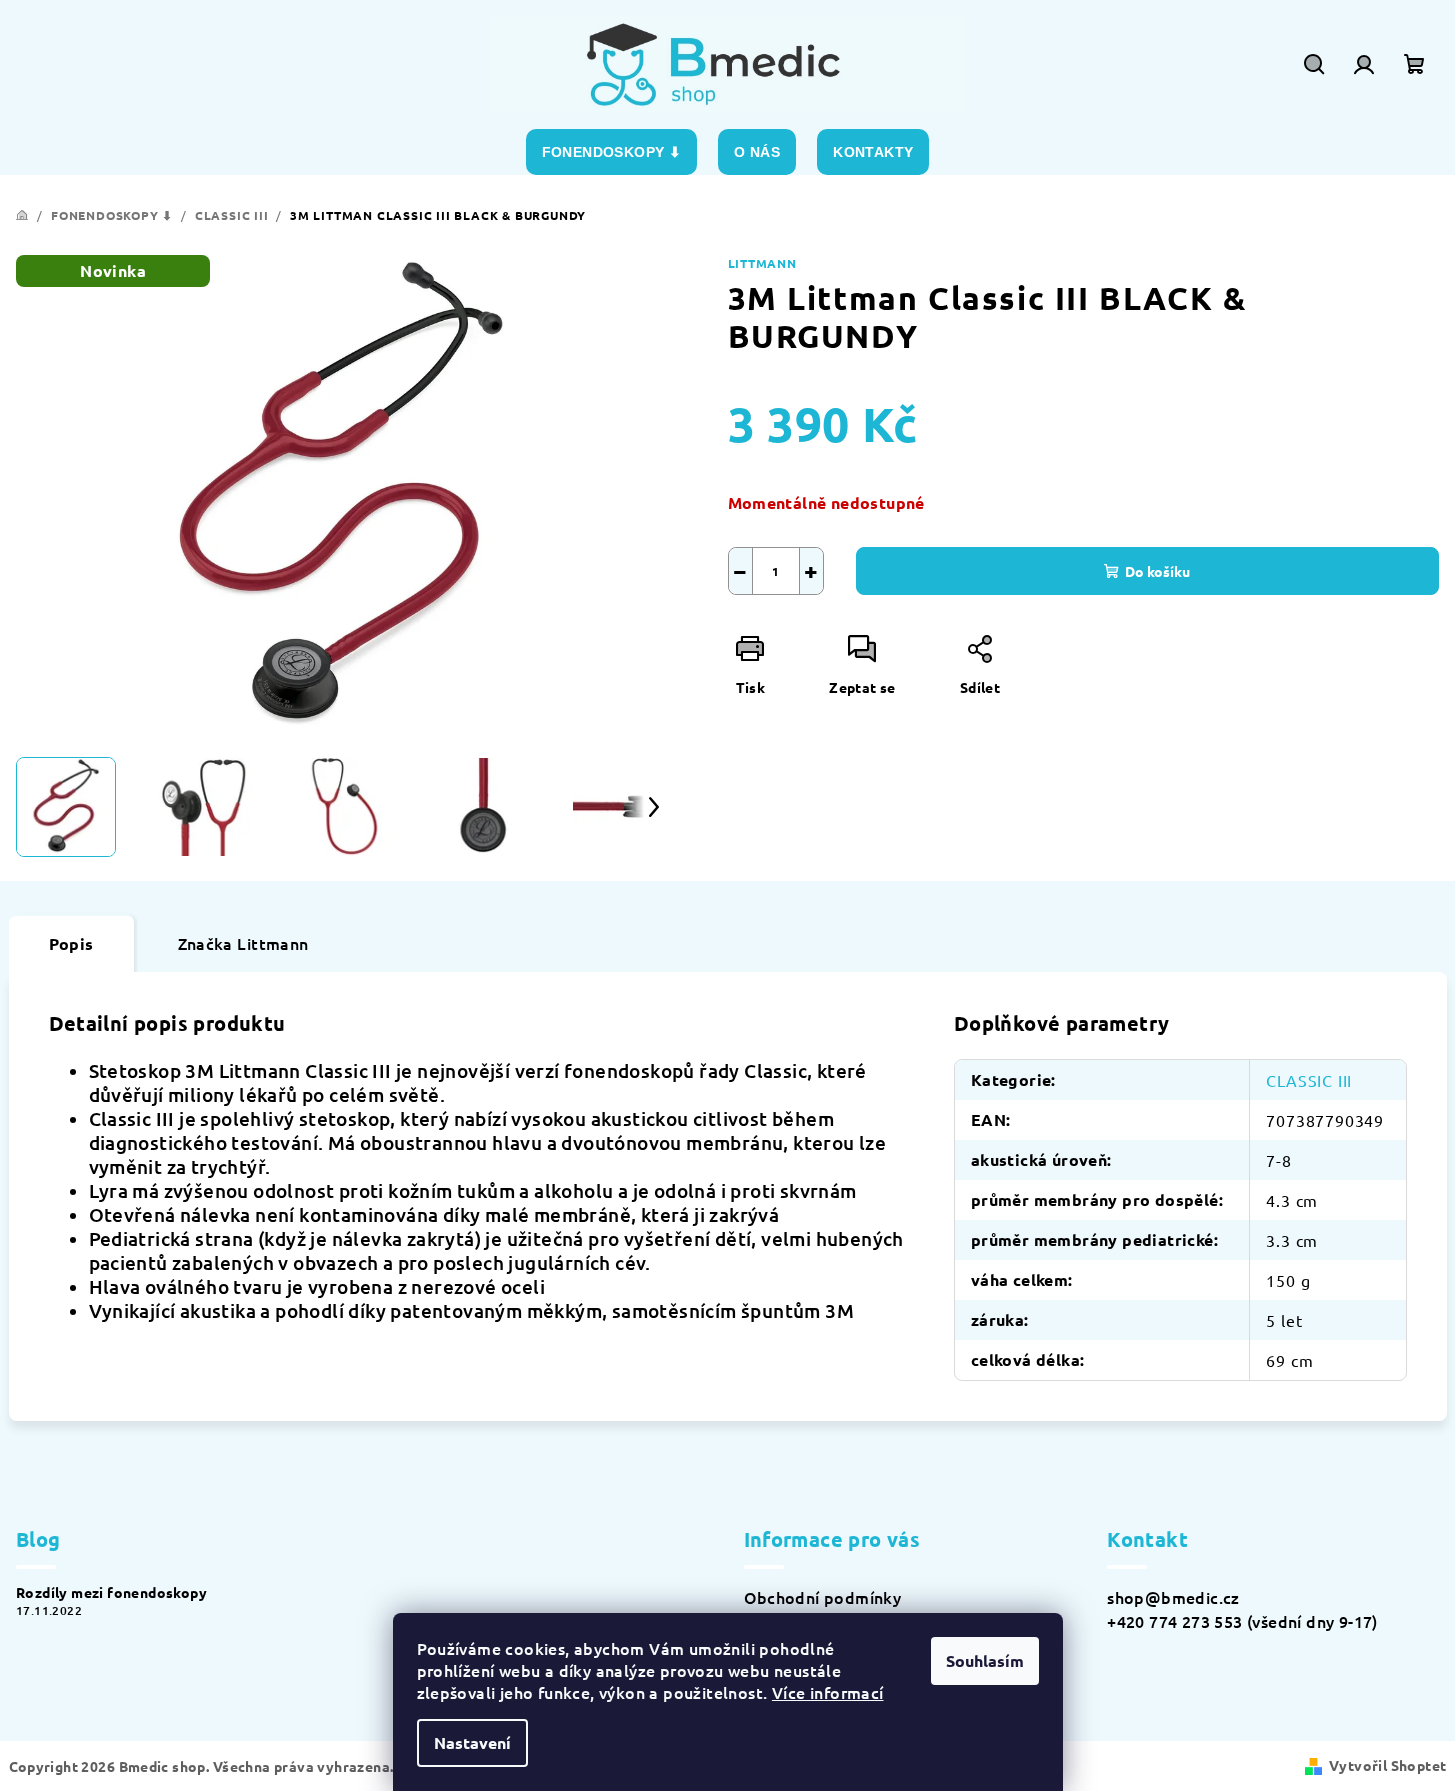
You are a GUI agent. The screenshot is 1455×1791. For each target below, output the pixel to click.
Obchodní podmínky (823, 1597)
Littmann (762, 263)
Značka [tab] (243, 943)
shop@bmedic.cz (1173, 1597)
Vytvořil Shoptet (1387, 1765)
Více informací (828, 1692)
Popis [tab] (71, 943)
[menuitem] (612, 152)
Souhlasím (985, 1660)
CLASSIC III (1309, 1080)
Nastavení (472, 1742)
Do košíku (1157, 571)
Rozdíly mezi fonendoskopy (111, 1592)
